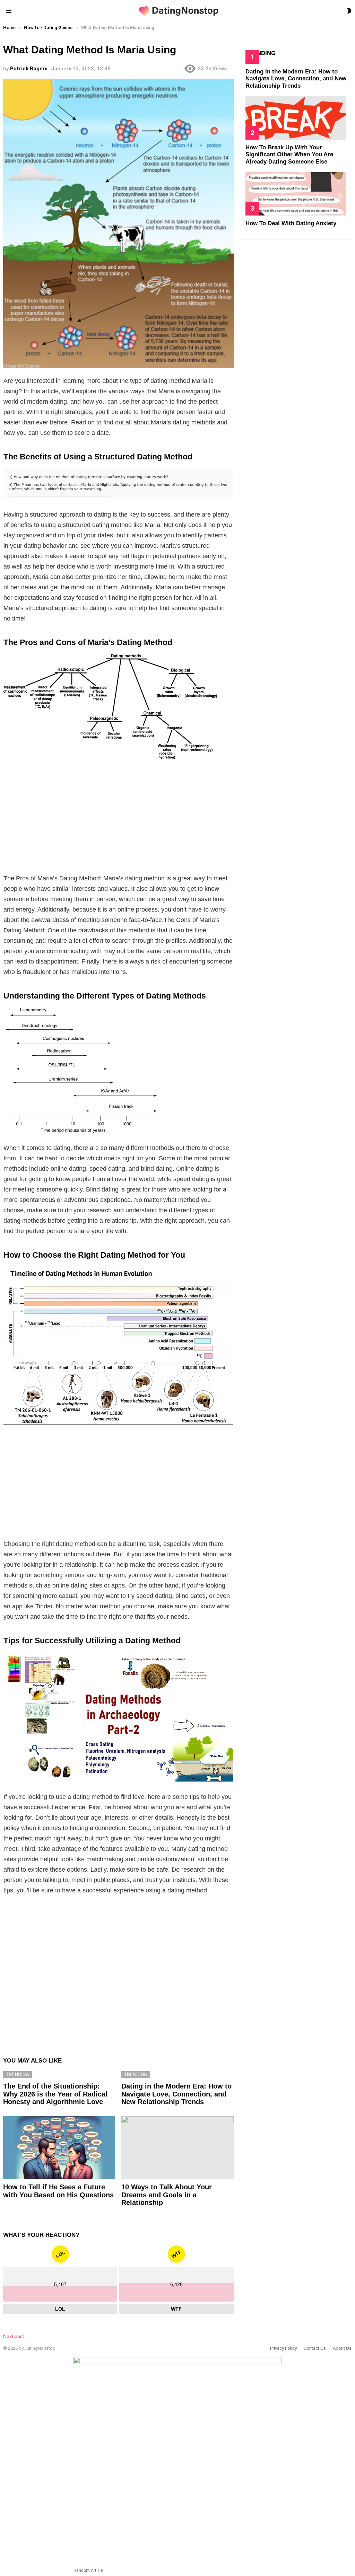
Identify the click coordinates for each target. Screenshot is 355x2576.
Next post (14, 2336)
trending (18, 2074)
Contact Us (315, 2348)
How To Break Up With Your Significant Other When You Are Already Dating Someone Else (289, 155)
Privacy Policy (283, 2348)
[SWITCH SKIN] (349, 11)
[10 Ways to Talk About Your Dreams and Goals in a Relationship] (177, 2148)
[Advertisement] (118, 818)
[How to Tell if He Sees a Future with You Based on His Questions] (59, 2148)
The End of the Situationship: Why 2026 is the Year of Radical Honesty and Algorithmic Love (55, 2094)
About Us (342, 2348)
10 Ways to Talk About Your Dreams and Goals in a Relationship (167, 2195)
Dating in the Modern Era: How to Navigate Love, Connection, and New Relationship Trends (176, 2094)
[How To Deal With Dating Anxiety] (296, 194)
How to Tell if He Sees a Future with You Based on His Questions (58, 2191)
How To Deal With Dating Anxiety (291, 223)
